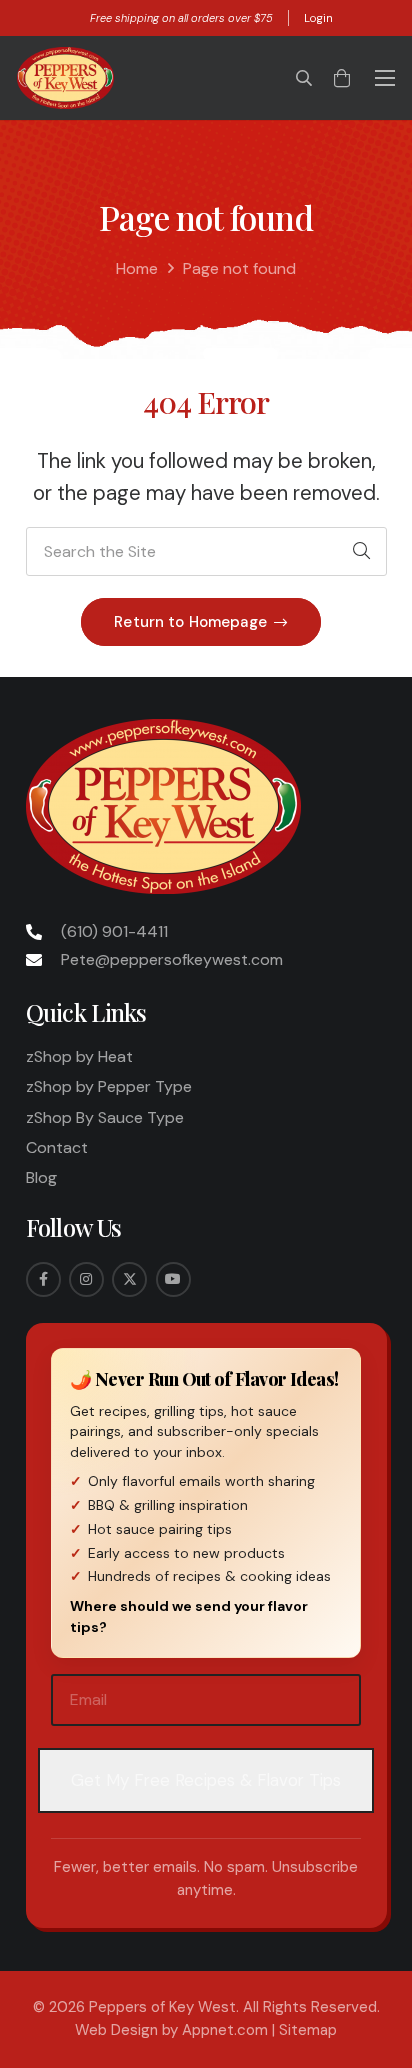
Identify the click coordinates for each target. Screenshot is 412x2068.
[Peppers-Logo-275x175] (65, 78)
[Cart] (342, 78)
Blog (41, 1177)
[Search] (362, 552)
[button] (304, 78)
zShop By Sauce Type (105, 1117)
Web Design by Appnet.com (171, 2030)
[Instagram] (86, 1279)
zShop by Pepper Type (109, 1086)
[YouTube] (173, 1279)
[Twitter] (129, 1279)
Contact (57, 1147)
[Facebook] (43, 1279)
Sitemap (308, 2030)
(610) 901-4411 (114, 931)
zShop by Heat (79, 1056)
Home (137, 268)
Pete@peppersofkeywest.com (172, 959)
